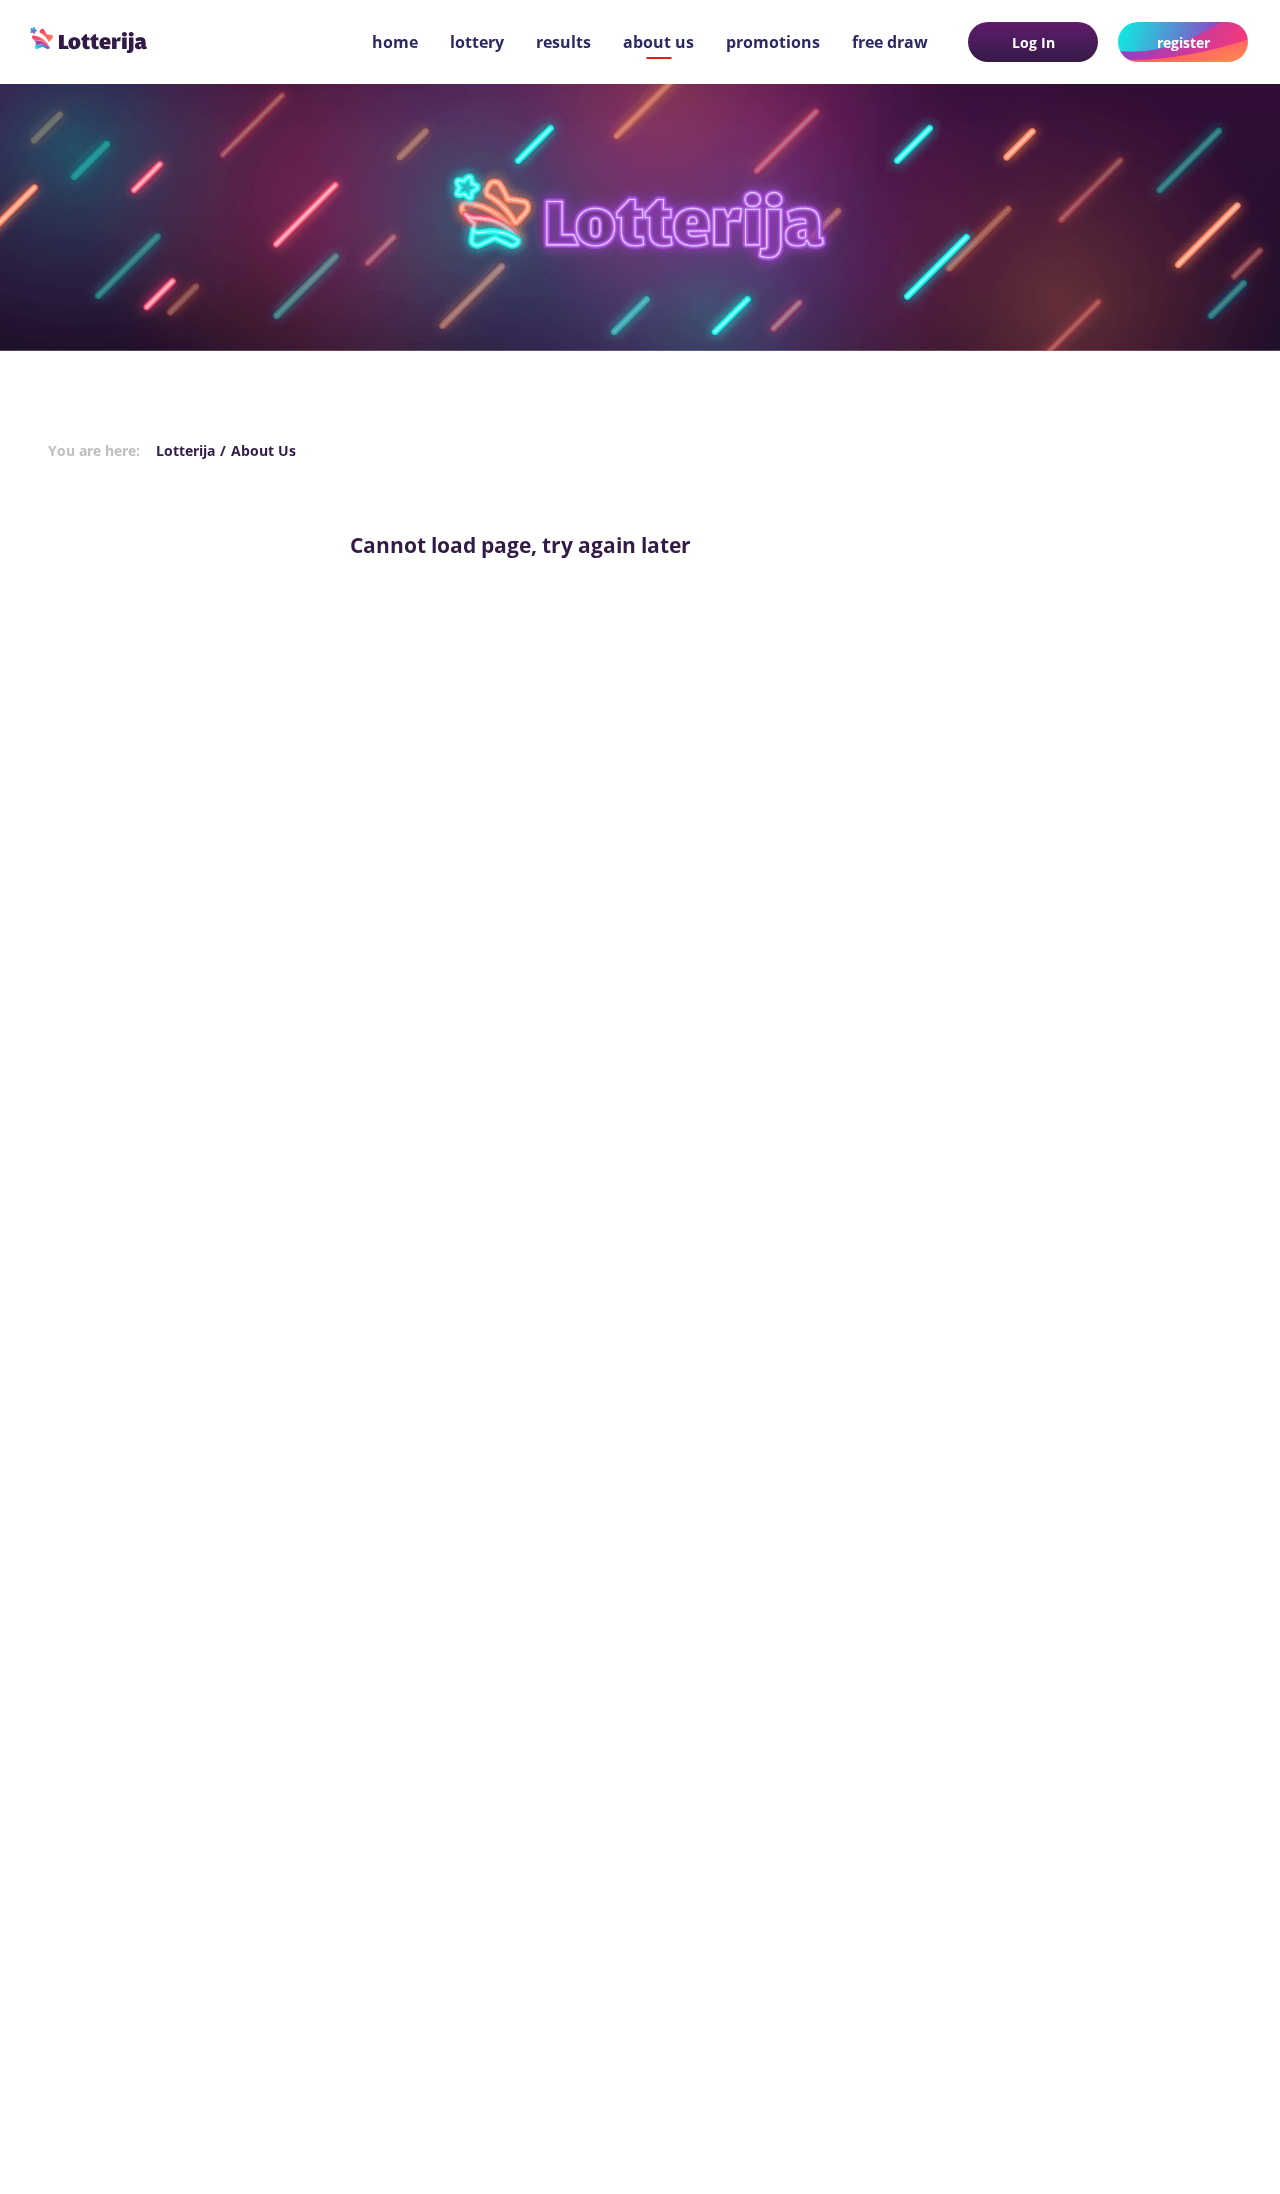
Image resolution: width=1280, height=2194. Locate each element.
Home (395, 42)
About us (658, 42)
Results (563, 42)
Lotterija (185, 450)
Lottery (477, 42)
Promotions (773, 42)
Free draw (890, 42)
